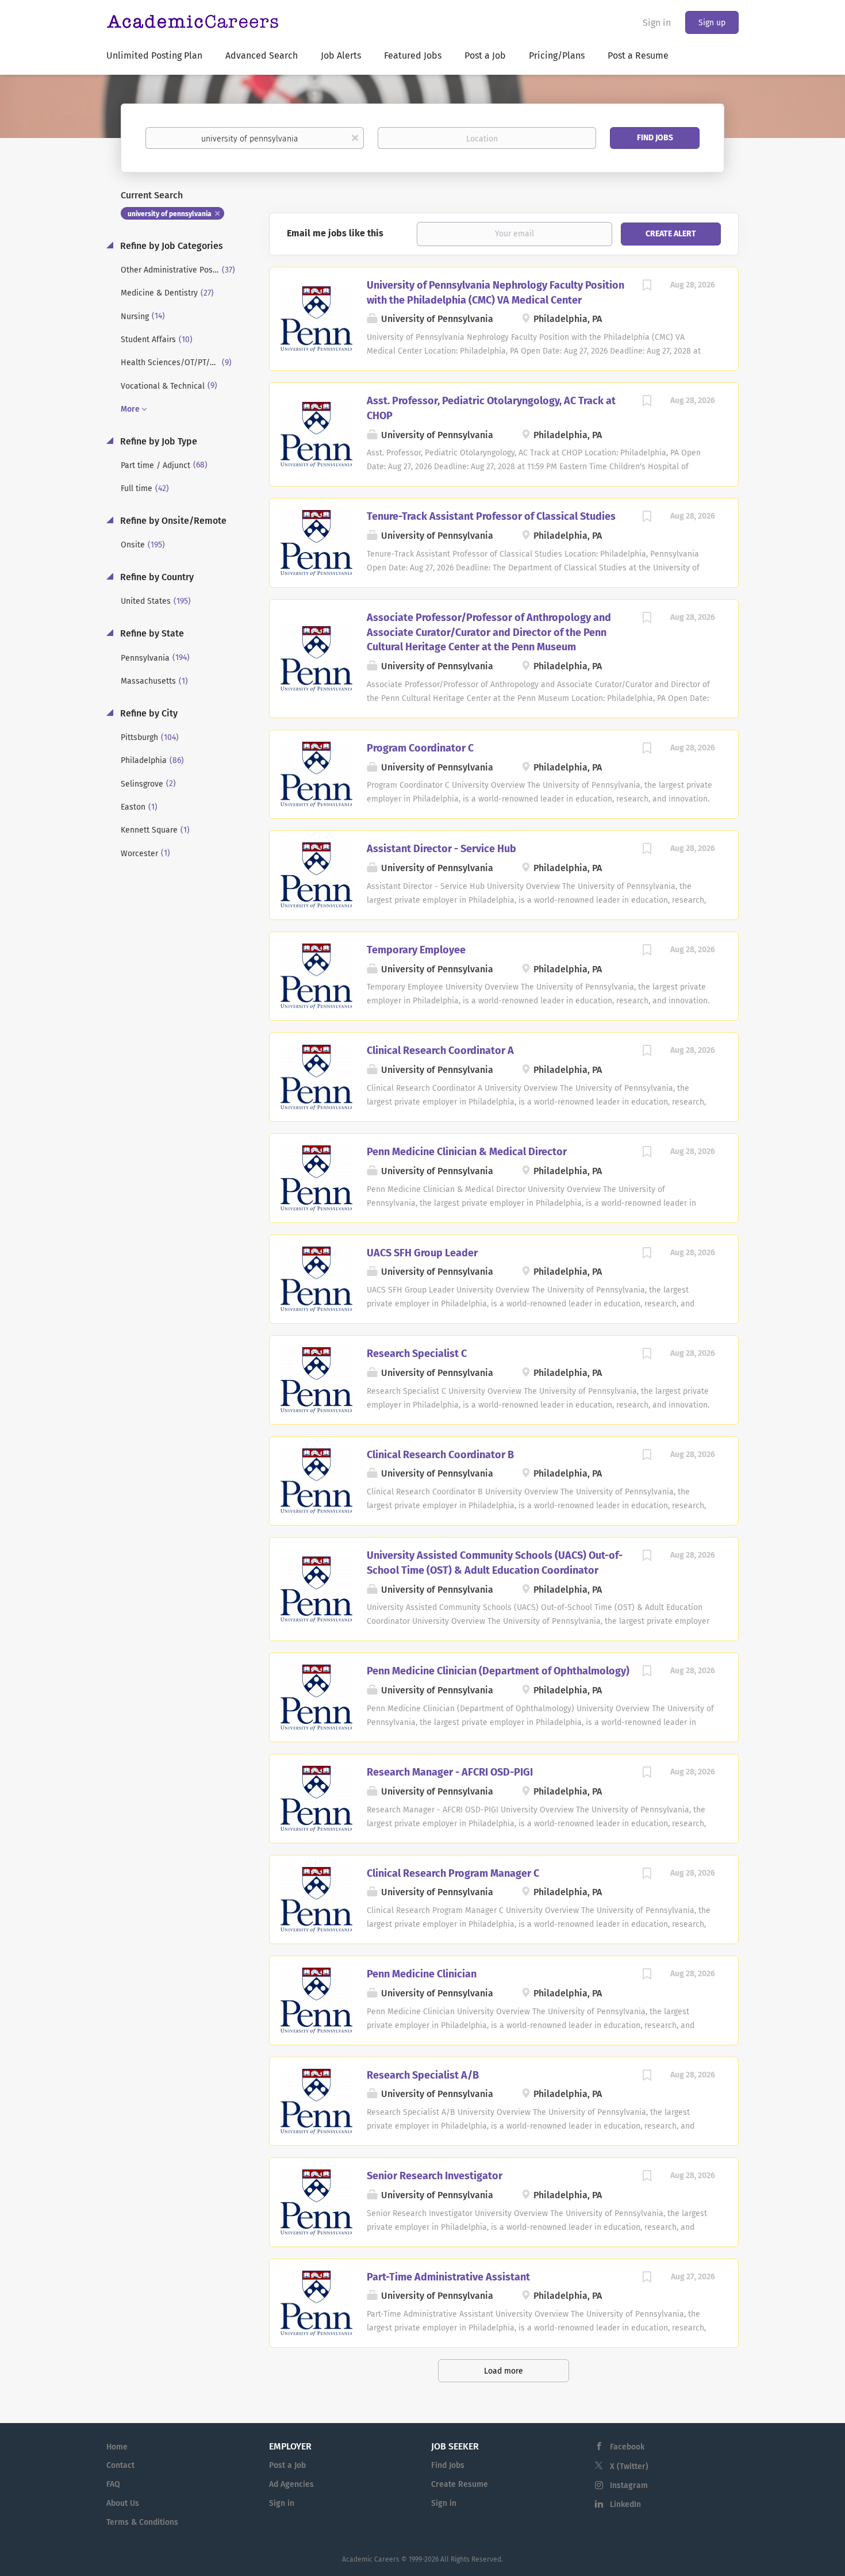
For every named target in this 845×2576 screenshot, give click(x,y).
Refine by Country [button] (156, 577)
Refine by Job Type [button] (158, 441)
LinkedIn (625, 2504)
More (130, 409)
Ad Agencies (291, 2484)
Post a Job (287, 2465)
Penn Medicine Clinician (422, 1974)
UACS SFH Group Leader (422, 1253)
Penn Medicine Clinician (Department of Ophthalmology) (498, 1671)
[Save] (647, 287)
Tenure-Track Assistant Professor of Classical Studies (491, 516)
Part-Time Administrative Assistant (448, 2277)
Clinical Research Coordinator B (440, 1455)
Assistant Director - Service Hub (441, 849)
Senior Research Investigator (435, 2176)
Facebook (627, 2447)
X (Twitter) (629, 2466)
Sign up (712, 23)
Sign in (657, 23)
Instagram (629, 2485)
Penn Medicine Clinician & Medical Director (467, 1152)
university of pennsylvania (170, 214)
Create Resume (460, 2484)
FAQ (113, 2484)
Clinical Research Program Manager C (453, 1873)
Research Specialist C (417, 1354)
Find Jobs (655, 138)
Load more (504, 2371)
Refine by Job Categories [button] (170, 246)
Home (117, 2447)
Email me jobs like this (335, 233)
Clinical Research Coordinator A (440, 1051)
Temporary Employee (416, 950)
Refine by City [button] (148, 713)
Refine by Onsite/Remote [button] (172, 521)
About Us (123, 2503)
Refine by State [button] (151, 633)
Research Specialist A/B (423, 2075)
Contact (120, 2465)
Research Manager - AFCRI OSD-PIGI (450, 1772)
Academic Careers (371, 2559)
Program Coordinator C (420, 748)
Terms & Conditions (142, 2522)
